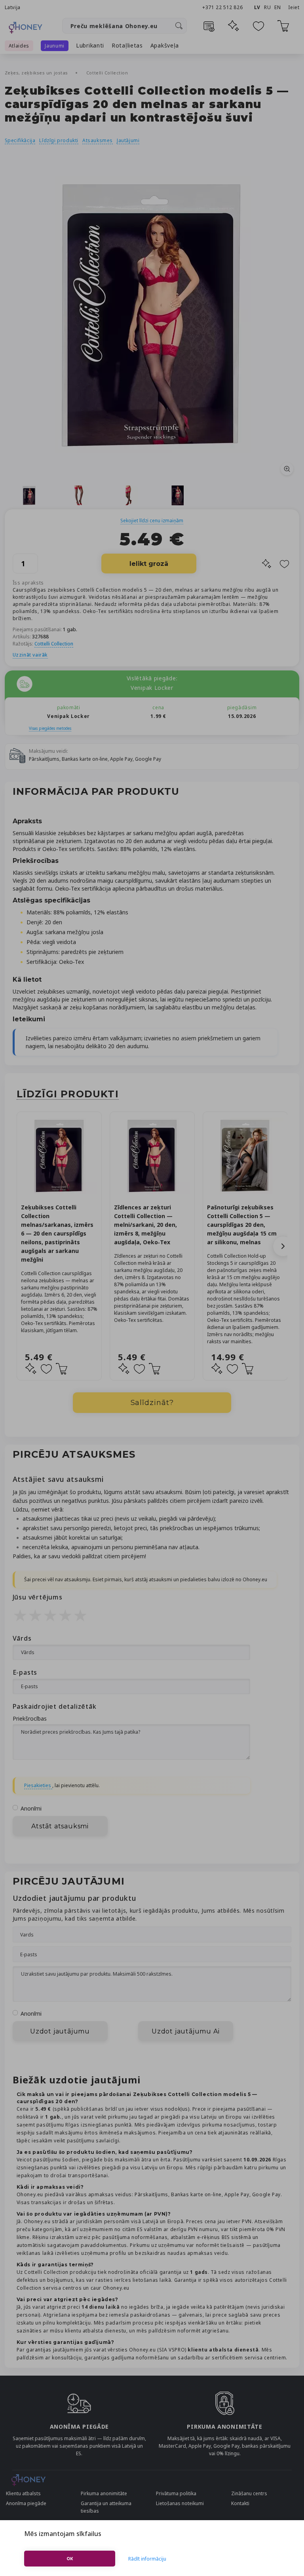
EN (277, 7)
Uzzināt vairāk (30, 655)
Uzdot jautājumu (60, 2031)
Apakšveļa (165, 45)
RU (267, 7)
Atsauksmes (98, 140)
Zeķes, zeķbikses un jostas (37, 73)
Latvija (13, 7)
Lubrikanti (90, 45)
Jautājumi (128, 140)
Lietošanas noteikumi (180, 2503)
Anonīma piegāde (26, 2503)
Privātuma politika (176, 2493)
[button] (283, 1246)
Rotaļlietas (127, 45)
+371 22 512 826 (223, 7)
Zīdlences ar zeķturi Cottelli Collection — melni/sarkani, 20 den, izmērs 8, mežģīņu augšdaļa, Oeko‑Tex (145, 1225)
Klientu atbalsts (23, 2493)
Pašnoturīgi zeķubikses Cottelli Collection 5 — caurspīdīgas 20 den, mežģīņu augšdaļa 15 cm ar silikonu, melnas (242, 1225)
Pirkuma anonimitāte (104, 2493)
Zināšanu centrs (249, 2493)
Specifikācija (20, 140)
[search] (179, 26)
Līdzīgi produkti (59, 140)
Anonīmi (31, 1808)
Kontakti (240, 2503)
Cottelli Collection (107, 73)
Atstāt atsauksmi (60, 1826)
